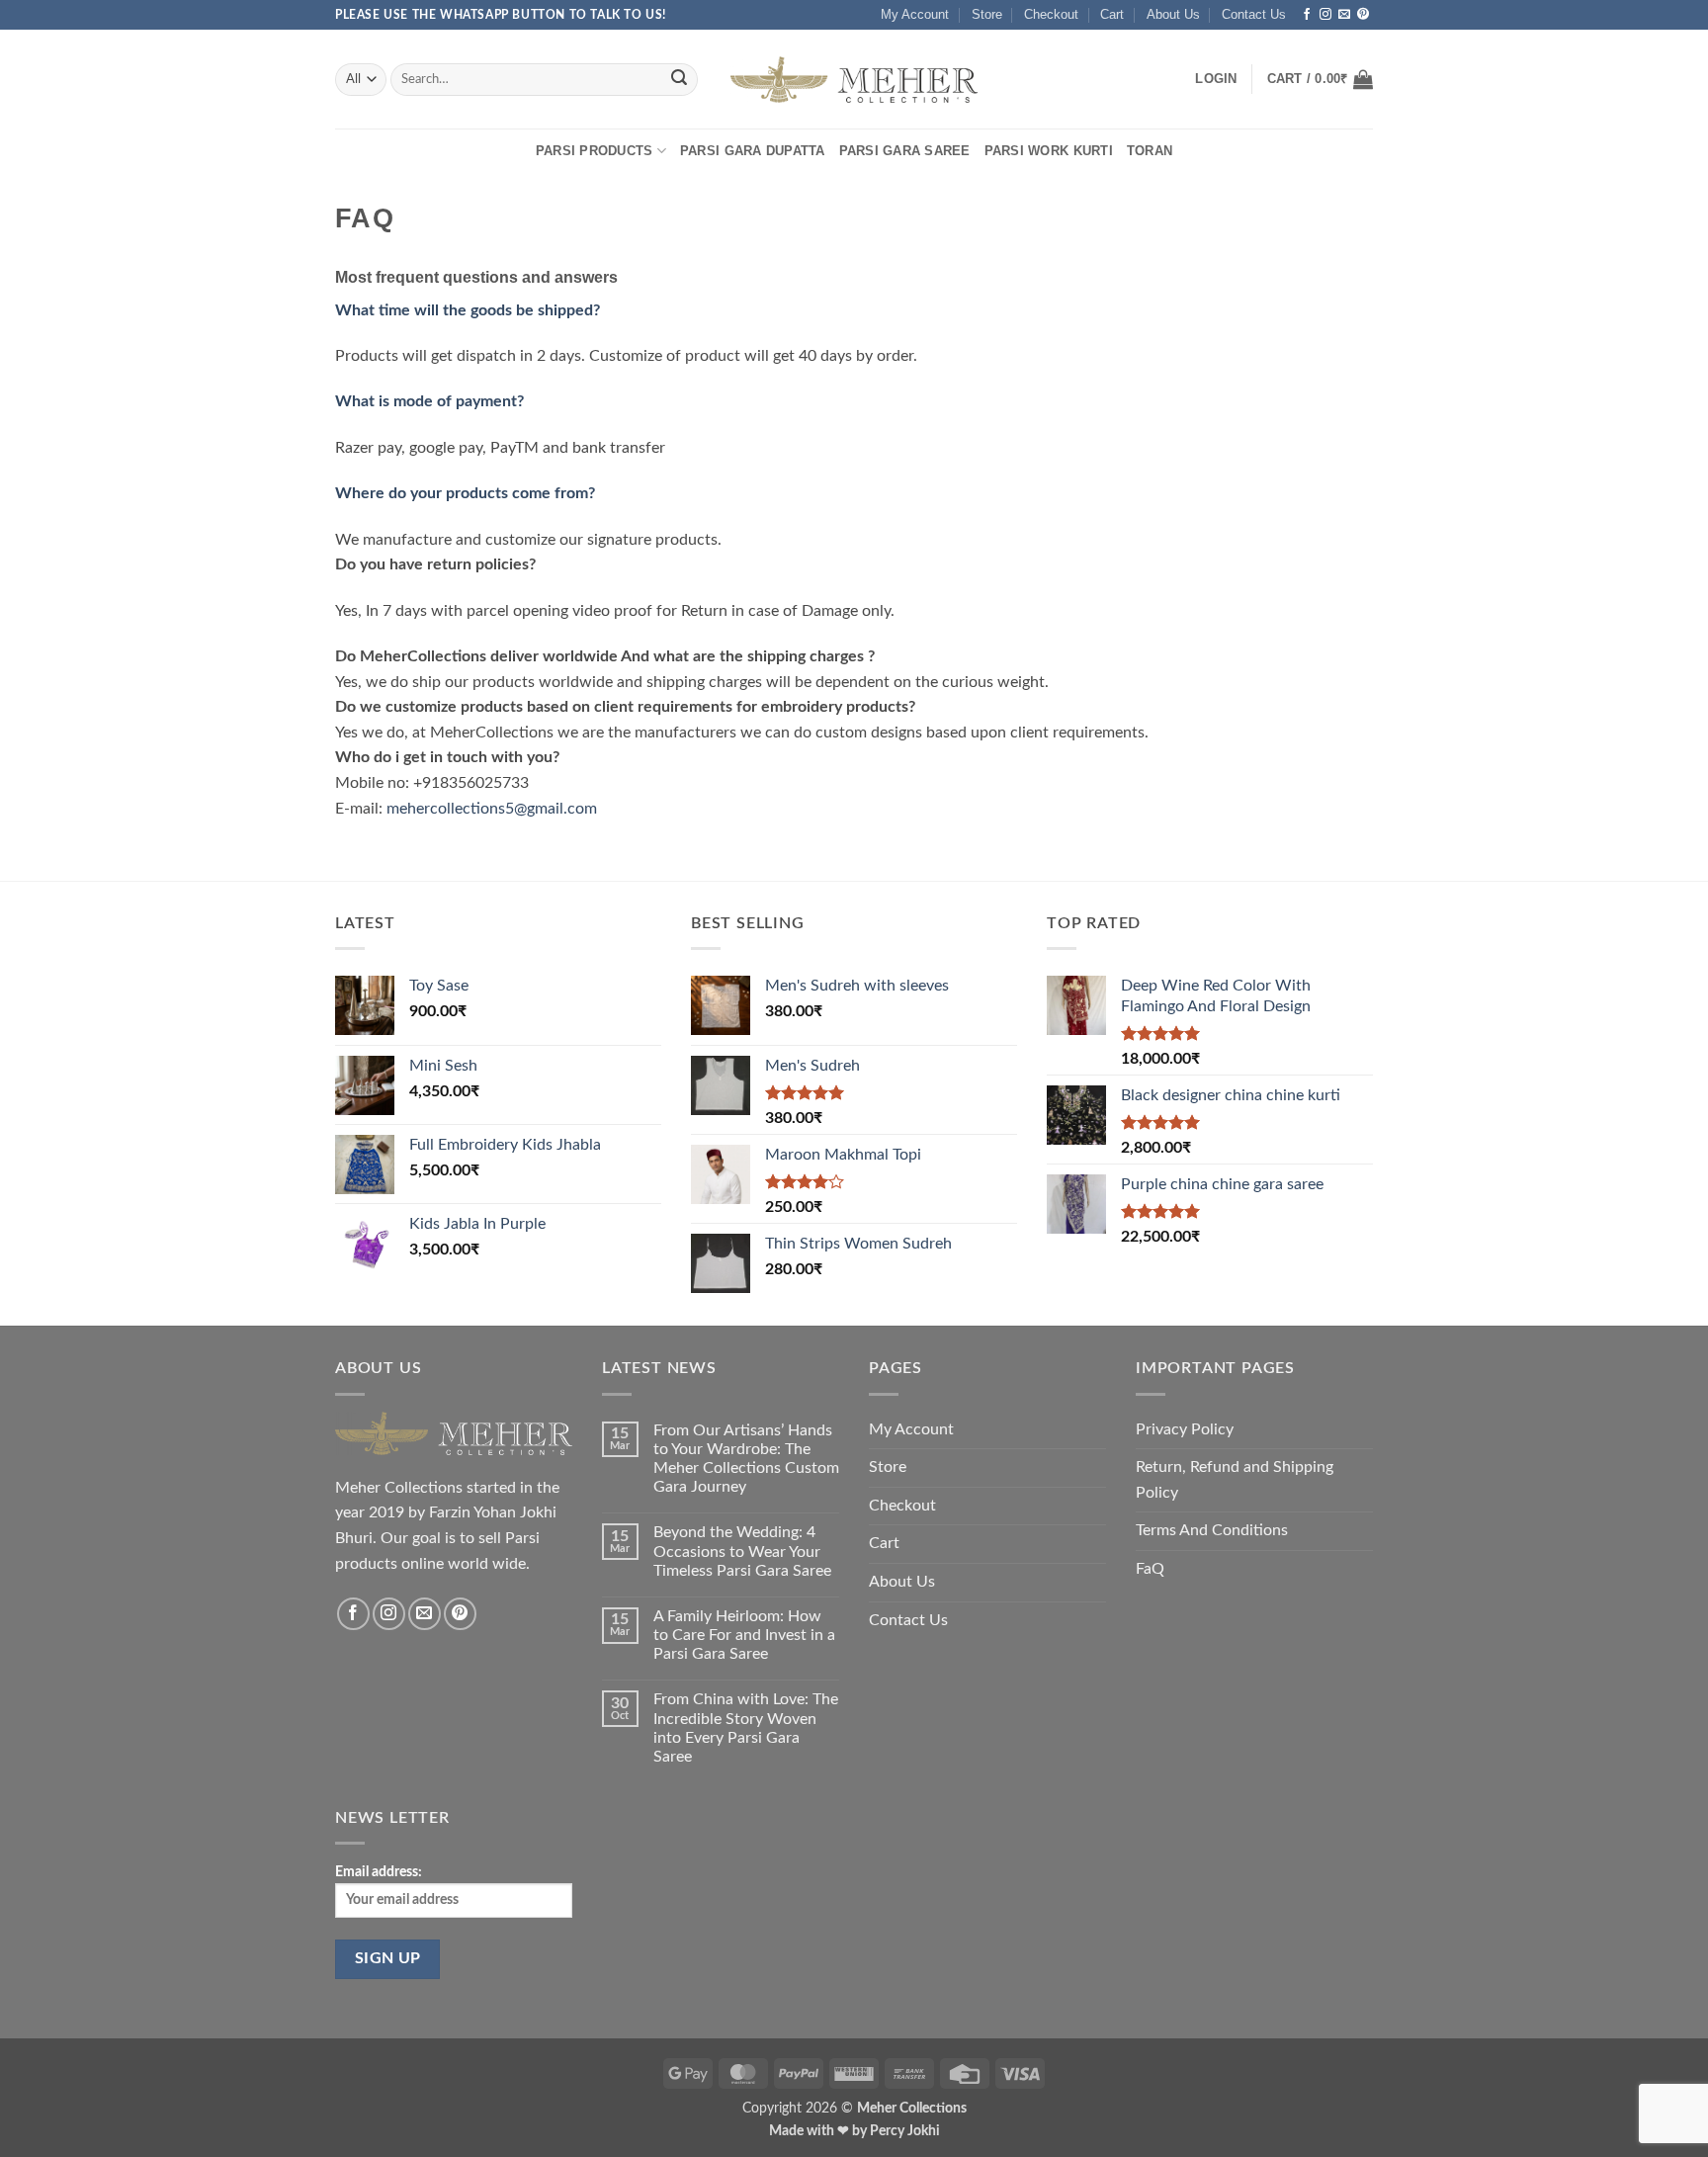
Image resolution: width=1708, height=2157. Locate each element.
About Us (1173, 14)
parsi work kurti (1049, 151)
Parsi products (595, 151)
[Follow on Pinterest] (1363, 15)
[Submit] (679, 80)
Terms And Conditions (1212, 1530)
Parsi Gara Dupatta (753, 151)
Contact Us (1254, 14)
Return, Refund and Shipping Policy (1235, 1480)
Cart (1112, 14)
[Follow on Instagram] (1325, 15)
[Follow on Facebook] (1307, 15)
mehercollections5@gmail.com (492, 809)
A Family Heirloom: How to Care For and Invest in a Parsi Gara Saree (744, 1635)
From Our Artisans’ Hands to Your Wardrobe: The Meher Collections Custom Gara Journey (746, 1459)
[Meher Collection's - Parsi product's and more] (854, 80)
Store (987, 14)
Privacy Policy (1185, 1429)
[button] (1216, 79)
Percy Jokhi (905, 2131)
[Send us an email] (1344, 15)
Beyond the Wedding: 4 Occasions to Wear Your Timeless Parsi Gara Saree (742, 1551)
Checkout (1051, 14)
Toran (1150, 151)
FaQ (1150, 1569)
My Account (915, 14)
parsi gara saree (905, 151)
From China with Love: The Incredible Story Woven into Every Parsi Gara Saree (746, 1728)
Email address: (379, 1872)
